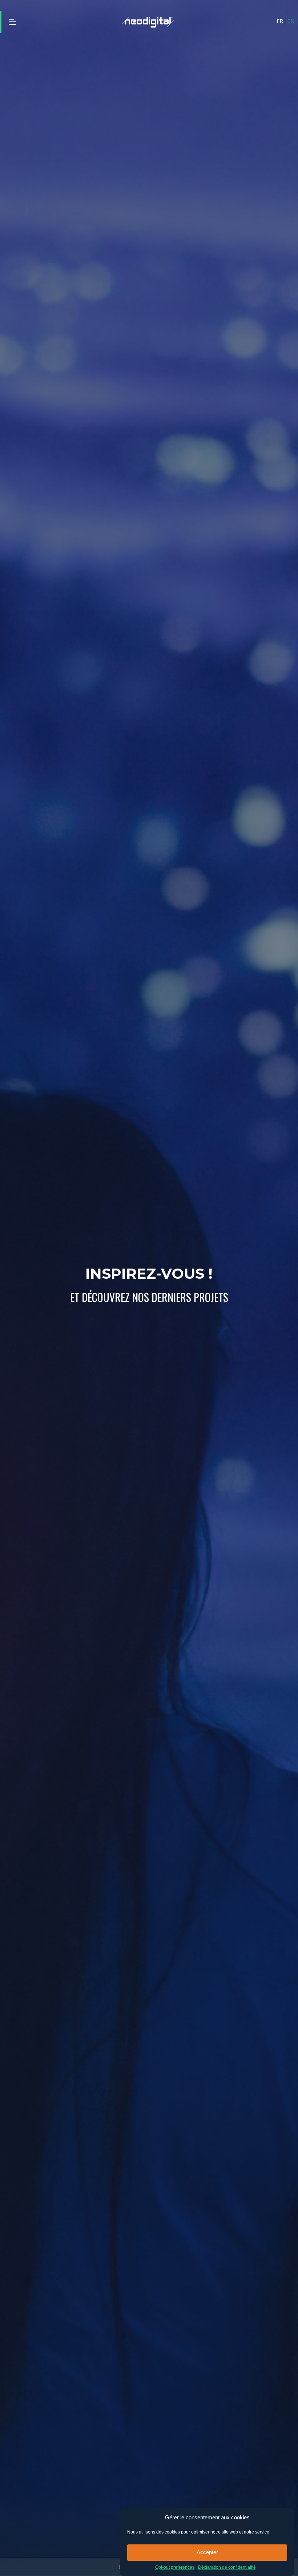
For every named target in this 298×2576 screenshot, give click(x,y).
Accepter (207, 2552)
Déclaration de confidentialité (227, 2567)
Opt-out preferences (175, 2567)
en (291, 21)
